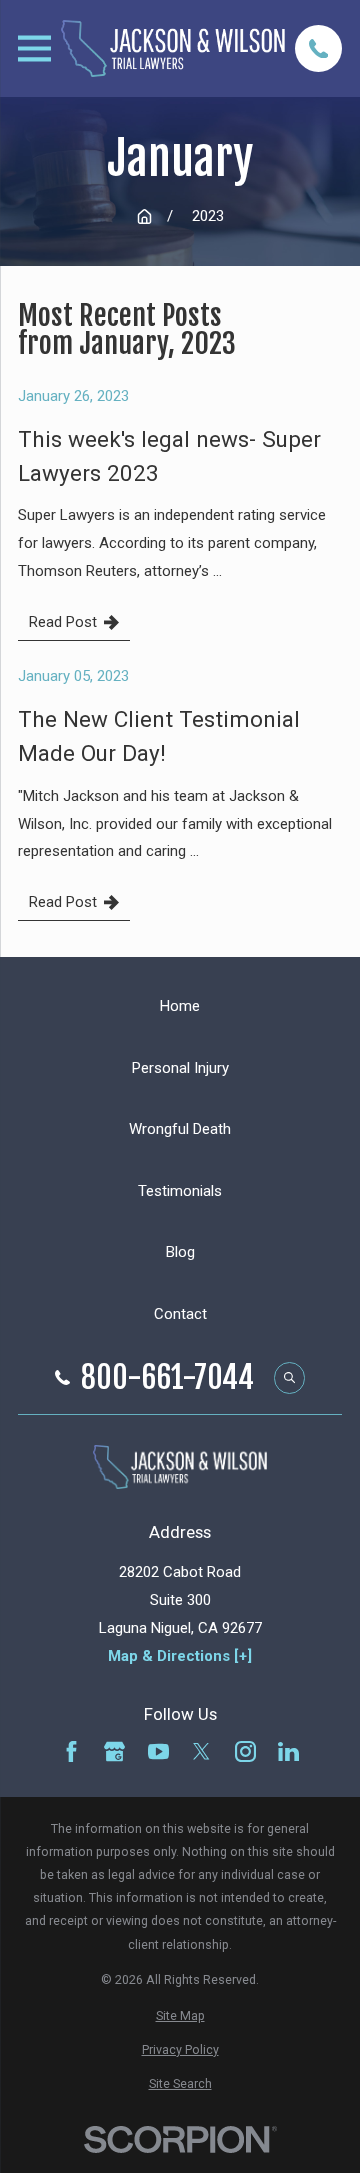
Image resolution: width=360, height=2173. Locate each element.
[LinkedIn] (288, 1751)
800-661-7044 (167, 1378)
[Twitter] (201, 1751)
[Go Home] (144, 216)
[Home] (173, 48)
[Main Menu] (34, 48)
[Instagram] (245, 1751)
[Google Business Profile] (114, 1751)
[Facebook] (71, 1751)
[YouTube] (158, 1751)
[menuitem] (180, 2015)
